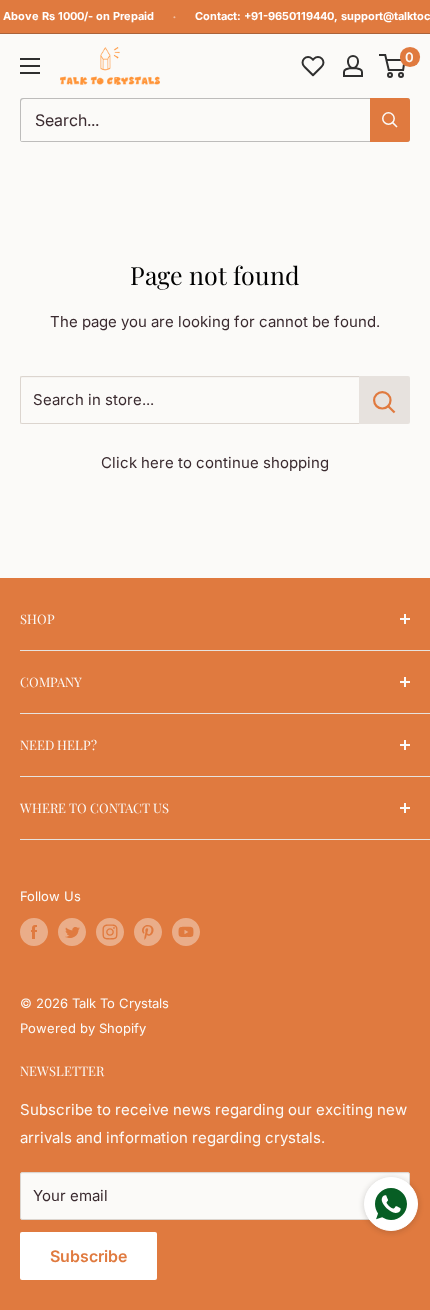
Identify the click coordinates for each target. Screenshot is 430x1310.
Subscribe (88, 1256)
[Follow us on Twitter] (72, 932)
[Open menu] (30, 66)
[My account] (353, 66)
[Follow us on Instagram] (110, 932)
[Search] (390, 120)
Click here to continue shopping (215, 462)
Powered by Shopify (83, 1028)
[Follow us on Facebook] (34, 932)
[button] (393, 66)
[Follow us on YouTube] (186, 932)
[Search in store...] (384, 400)
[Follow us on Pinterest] (148, 932)
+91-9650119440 (289, 16)
